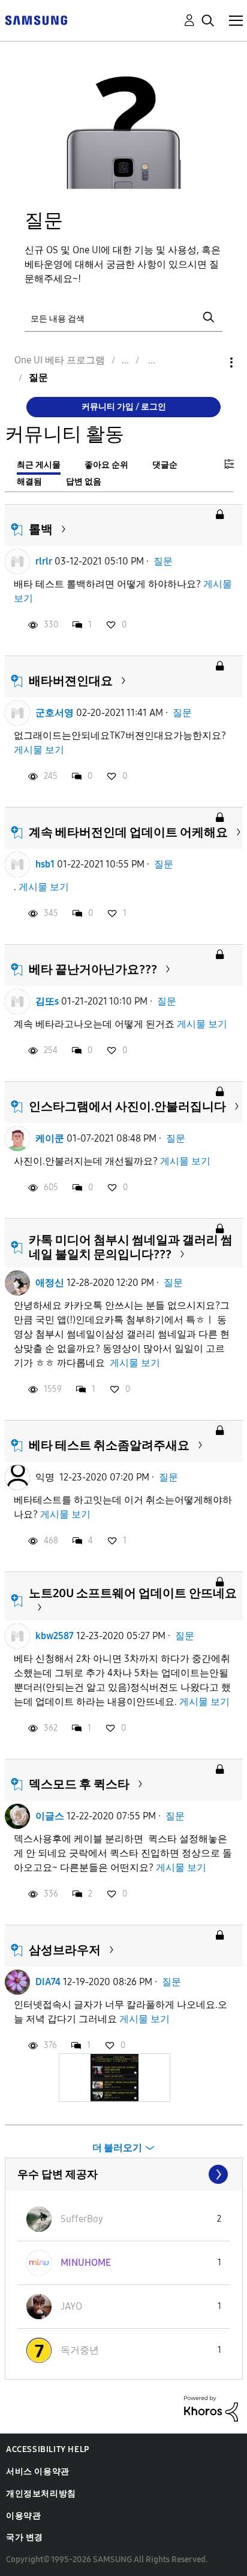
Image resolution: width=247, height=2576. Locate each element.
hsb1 (45, 864)
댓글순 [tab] (165, 465)
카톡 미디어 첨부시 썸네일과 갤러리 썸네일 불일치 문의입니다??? (131, 1247)
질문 (163, 561)
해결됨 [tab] (29, 482)
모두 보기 (124, 2174)
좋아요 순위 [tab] (106, 465)
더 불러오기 (117, 2148)
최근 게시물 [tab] (39, 465)
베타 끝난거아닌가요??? (93, 969)
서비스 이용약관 (38, 2472)
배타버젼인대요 (71, 681)
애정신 (50, 1283)
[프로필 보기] (17, 562)
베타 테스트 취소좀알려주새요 (109, 1445)
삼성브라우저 (65, 1950)
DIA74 (48, 1982)
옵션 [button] (211, 362)
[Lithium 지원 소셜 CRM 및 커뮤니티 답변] (211, 2408)
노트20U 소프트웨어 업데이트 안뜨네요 (133, 1593)
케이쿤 (50, 1138)
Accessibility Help (48, 2449)
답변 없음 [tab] (84, 482)
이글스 (50, 1816)
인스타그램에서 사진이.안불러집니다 (127, 1106)
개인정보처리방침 (41, 2494)
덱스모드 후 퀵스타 (79, 1784)
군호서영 (55, 713)
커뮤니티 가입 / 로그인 (124, 407)
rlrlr (44, 561)
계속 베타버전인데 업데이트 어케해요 (128, 832)
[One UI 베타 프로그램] (36, 19)
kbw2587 (55, 1636)
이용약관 (23, 2516)
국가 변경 (25, 2537)
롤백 (41, 529)
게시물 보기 (39, 750)
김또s (47, 1001)
